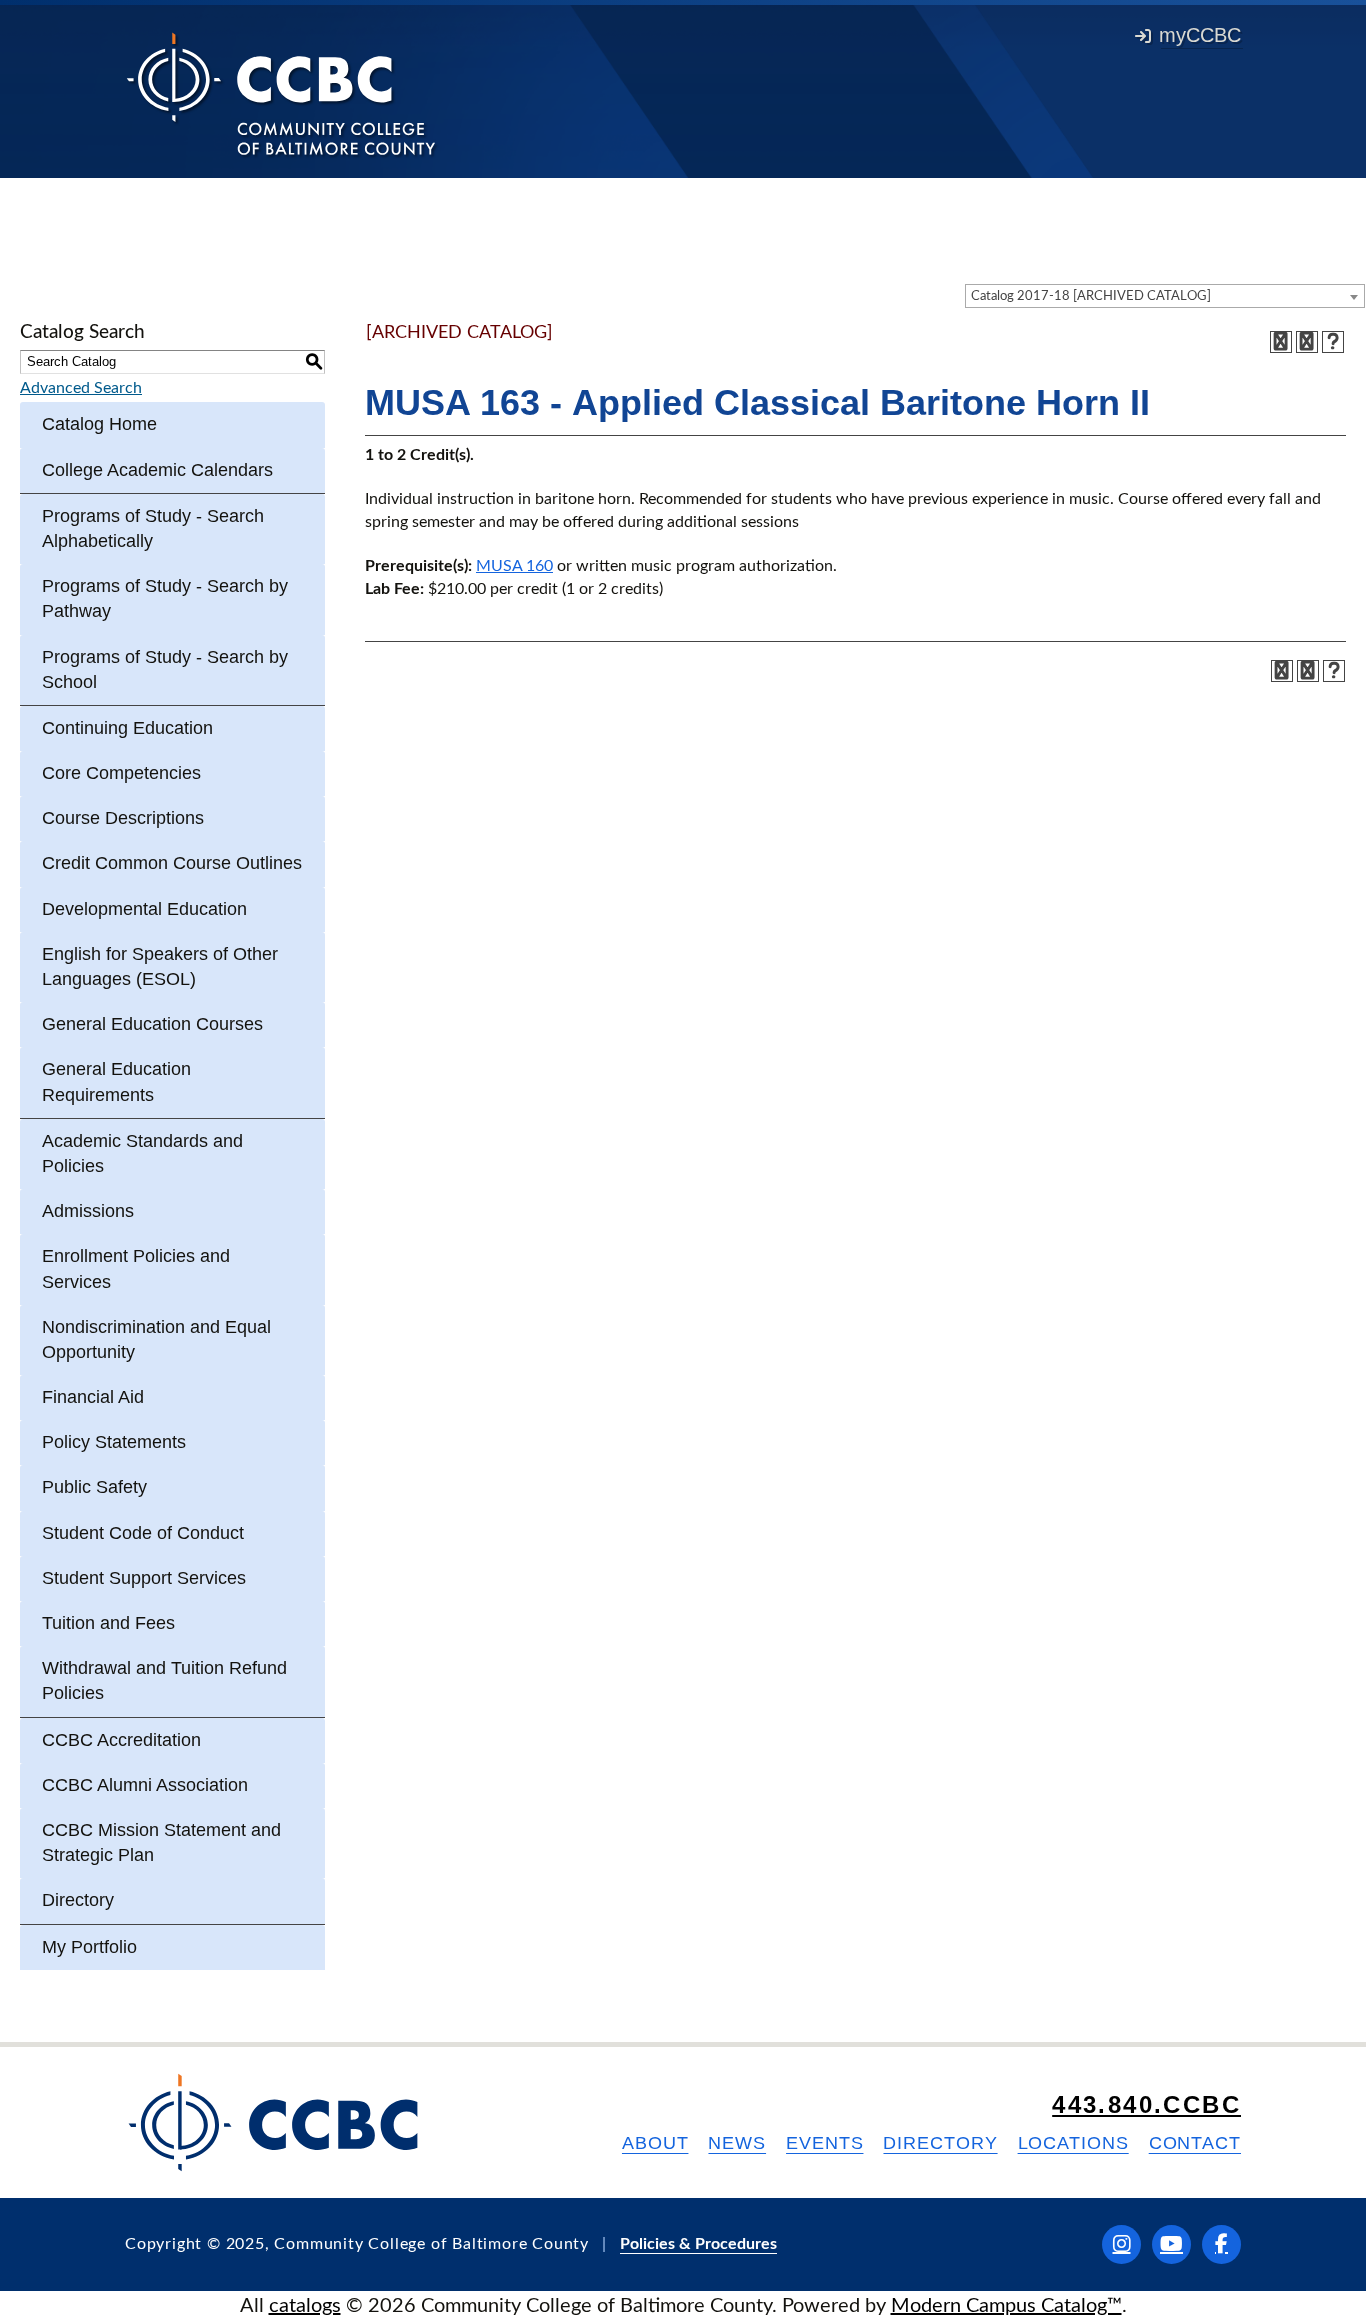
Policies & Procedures (698, 2244)
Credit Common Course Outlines (172, 863)
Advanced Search (81, 388)
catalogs (305, 2306)
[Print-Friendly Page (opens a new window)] (1307, 342)
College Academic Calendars (157, 470)
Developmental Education (144, 909)
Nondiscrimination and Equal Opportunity (156, 1339)
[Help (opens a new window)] (1333, 342)
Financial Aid (93, 1397)
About (655, 2143)
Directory (78, 1900)
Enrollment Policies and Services (136, 1268)
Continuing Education (127, 728)
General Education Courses (152, 1024)
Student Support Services (144, 1578)
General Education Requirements (116, 1081)
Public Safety (94, 1487)
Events (824, 2143)
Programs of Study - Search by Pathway (165, 598)
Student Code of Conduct (143, 1533)
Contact (1195, 2143)
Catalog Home (99, 424)
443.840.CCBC (1146, 2104)
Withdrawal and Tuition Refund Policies (164, 1680)
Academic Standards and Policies (142, 1153)
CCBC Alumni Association (145, 1785)
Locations (1073, 2143)
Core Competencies (121, 773)
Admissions (88, 1211)
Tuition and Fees (108, 1623)
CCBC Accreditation (121, 1740)
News (737, 2143)
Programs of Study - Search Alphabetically (153, 528)
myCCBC (1200, 35)
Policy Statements (114, 1442)
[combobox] (1165, 296)
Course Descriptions (123, 818)
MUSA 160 (514, 566)
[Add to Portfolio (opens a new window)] (1281, 342)
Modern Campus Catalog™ (1006, 2306)
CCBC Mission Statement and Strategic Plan (161, 1842)
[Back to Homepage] (281, 93)
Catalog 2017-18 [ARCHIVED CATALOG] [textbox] (1091, 296)
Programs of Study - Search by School (165, 669)
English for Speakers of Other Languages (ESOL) (160, 966)
